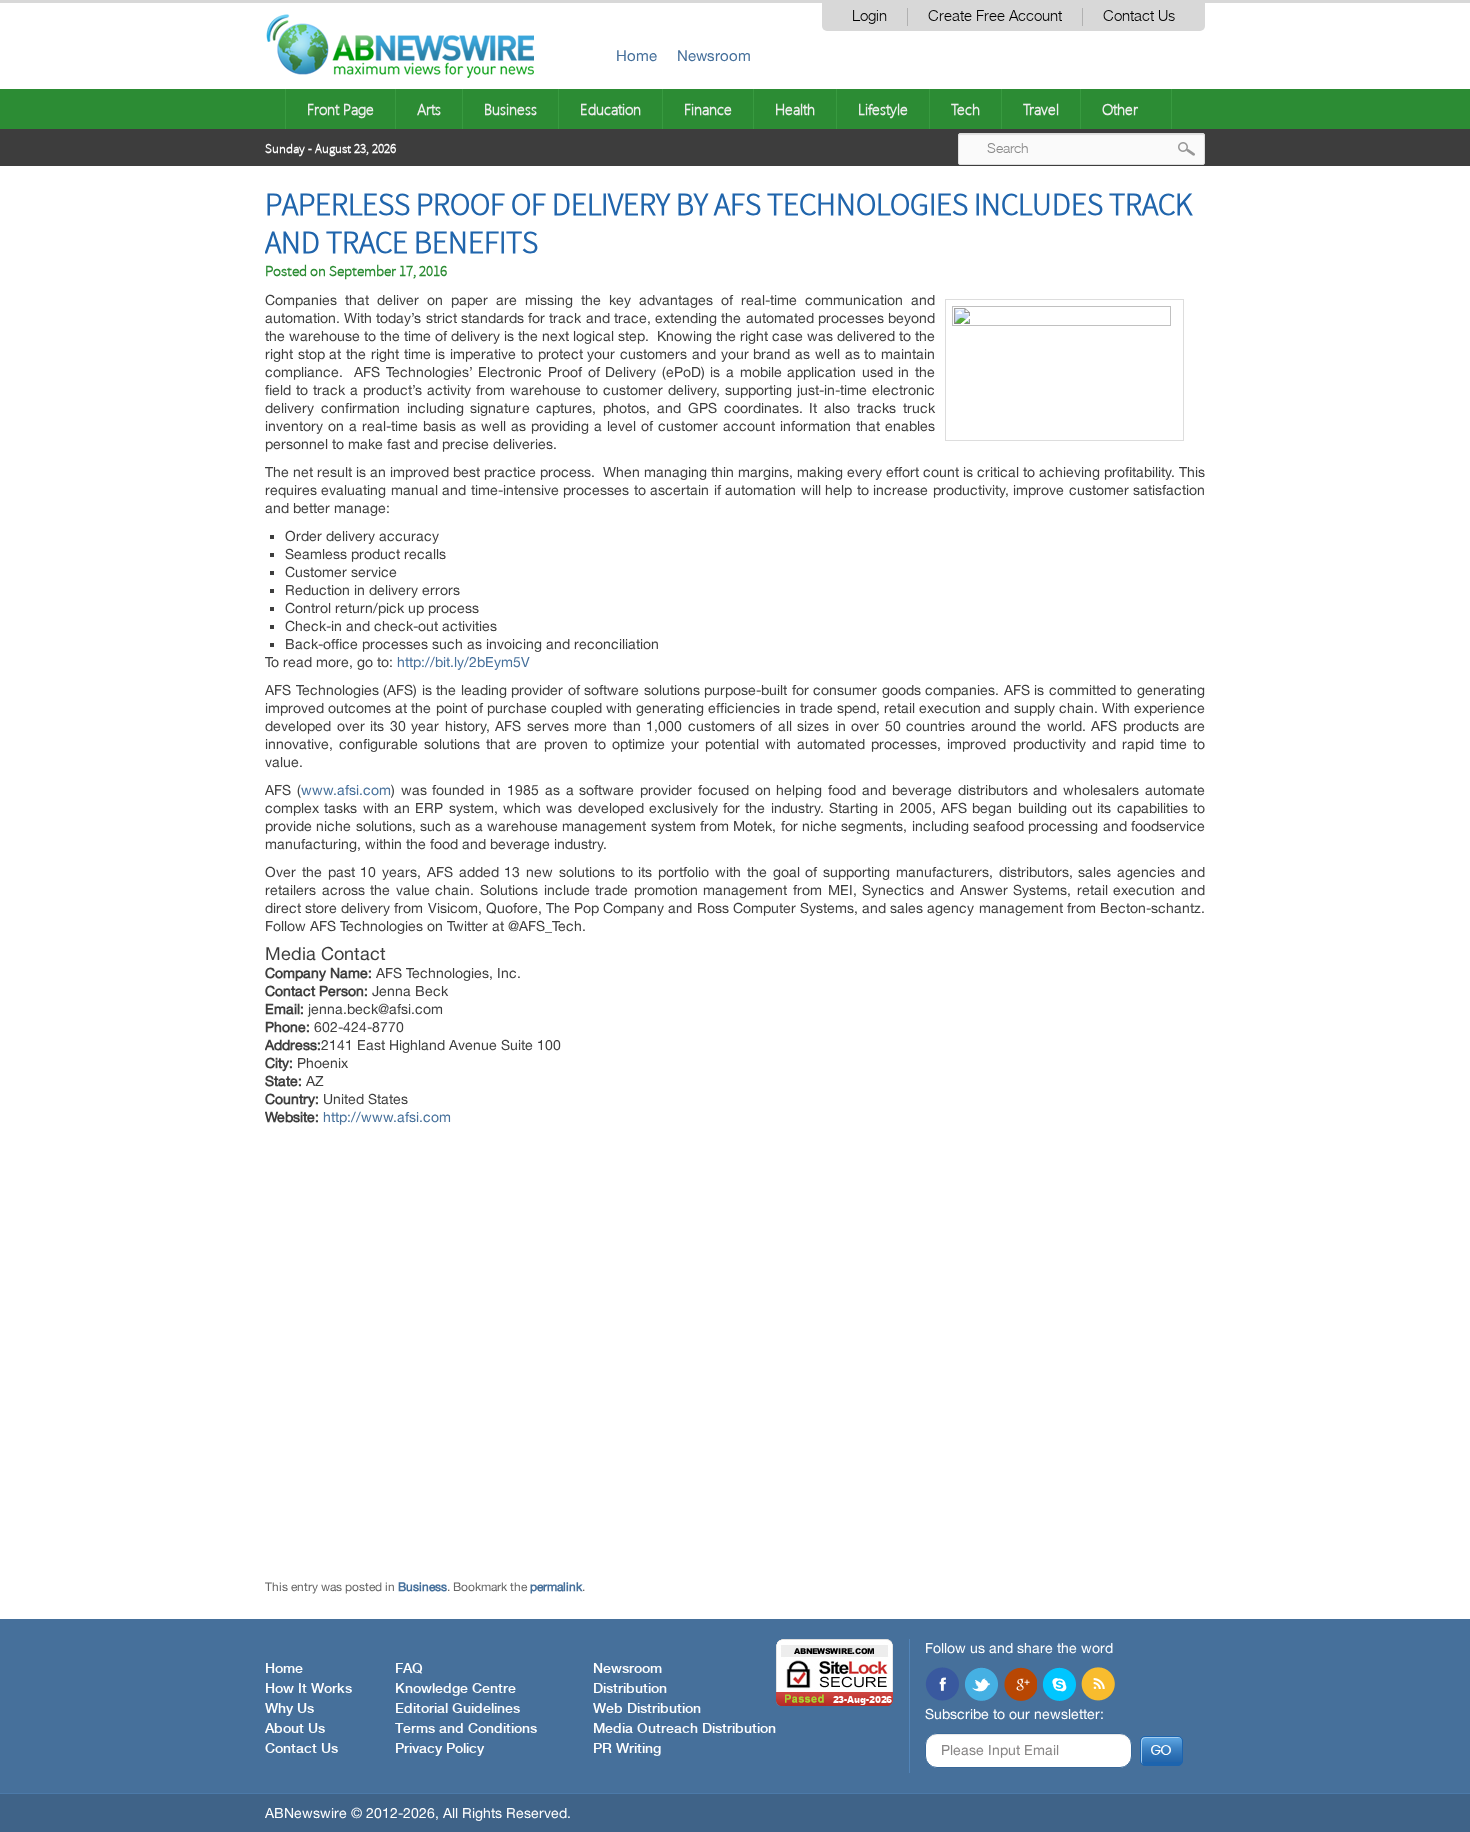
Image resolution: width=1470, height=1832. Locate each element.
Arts (429, 109)
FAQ (409, 1669)
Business (510, 109)
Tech (965, 109)
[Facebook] (942, 1686)
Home (636, 55)
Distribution (630, 1689)
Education (610, 109)
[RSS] (1098, 1686)
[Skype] (1059, 1686)
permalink (556, 1587)
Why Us (289, 1709)
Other (1120, 109)
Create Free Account (995, 16)
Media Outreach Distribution (684, 1729)
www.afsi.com (346, 790)
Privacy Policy (439, 1749)
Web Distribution (647, 1709)
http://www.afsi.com (387, 1117)
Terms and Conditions (466, 1729)
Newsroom (714, 55)
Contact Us (1139, 16)
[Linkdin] (1020, 1686)
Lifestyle (883, 109)
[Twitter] (981, 1686)
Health (795, 109)
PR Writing (627, 1749)
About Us (295, 1729)
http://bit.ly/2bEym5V (463, 662)
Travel (1041, 109)
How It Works (308, 1689)
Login (869, 16)
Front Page (340, 109)
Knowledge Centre (455, 1689)
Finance (708, 109)
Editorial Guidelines (457, 1709)
